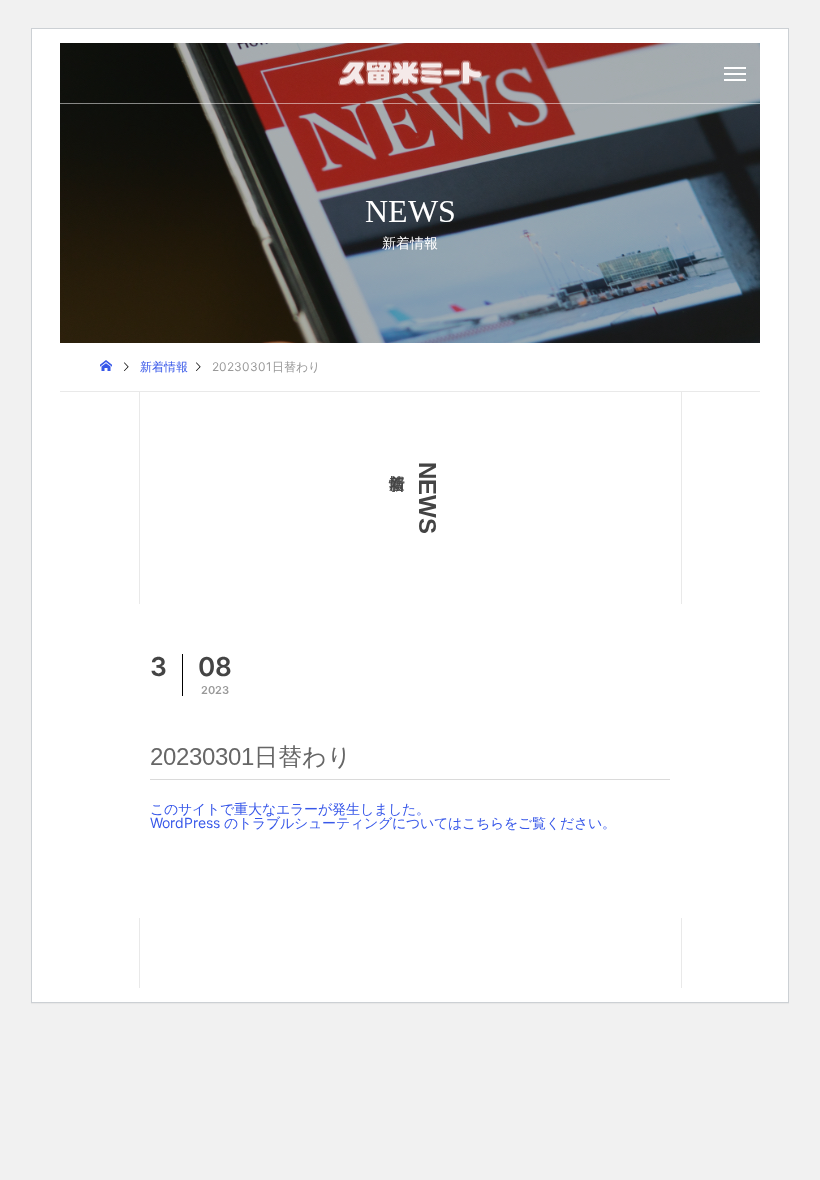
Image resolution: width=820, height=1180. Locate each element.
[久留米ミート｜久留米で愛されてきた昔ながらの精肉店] (410, 73)
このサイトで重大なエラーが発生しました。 (290, 808)
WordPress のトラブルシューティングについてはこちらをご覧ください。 (383, 822)
